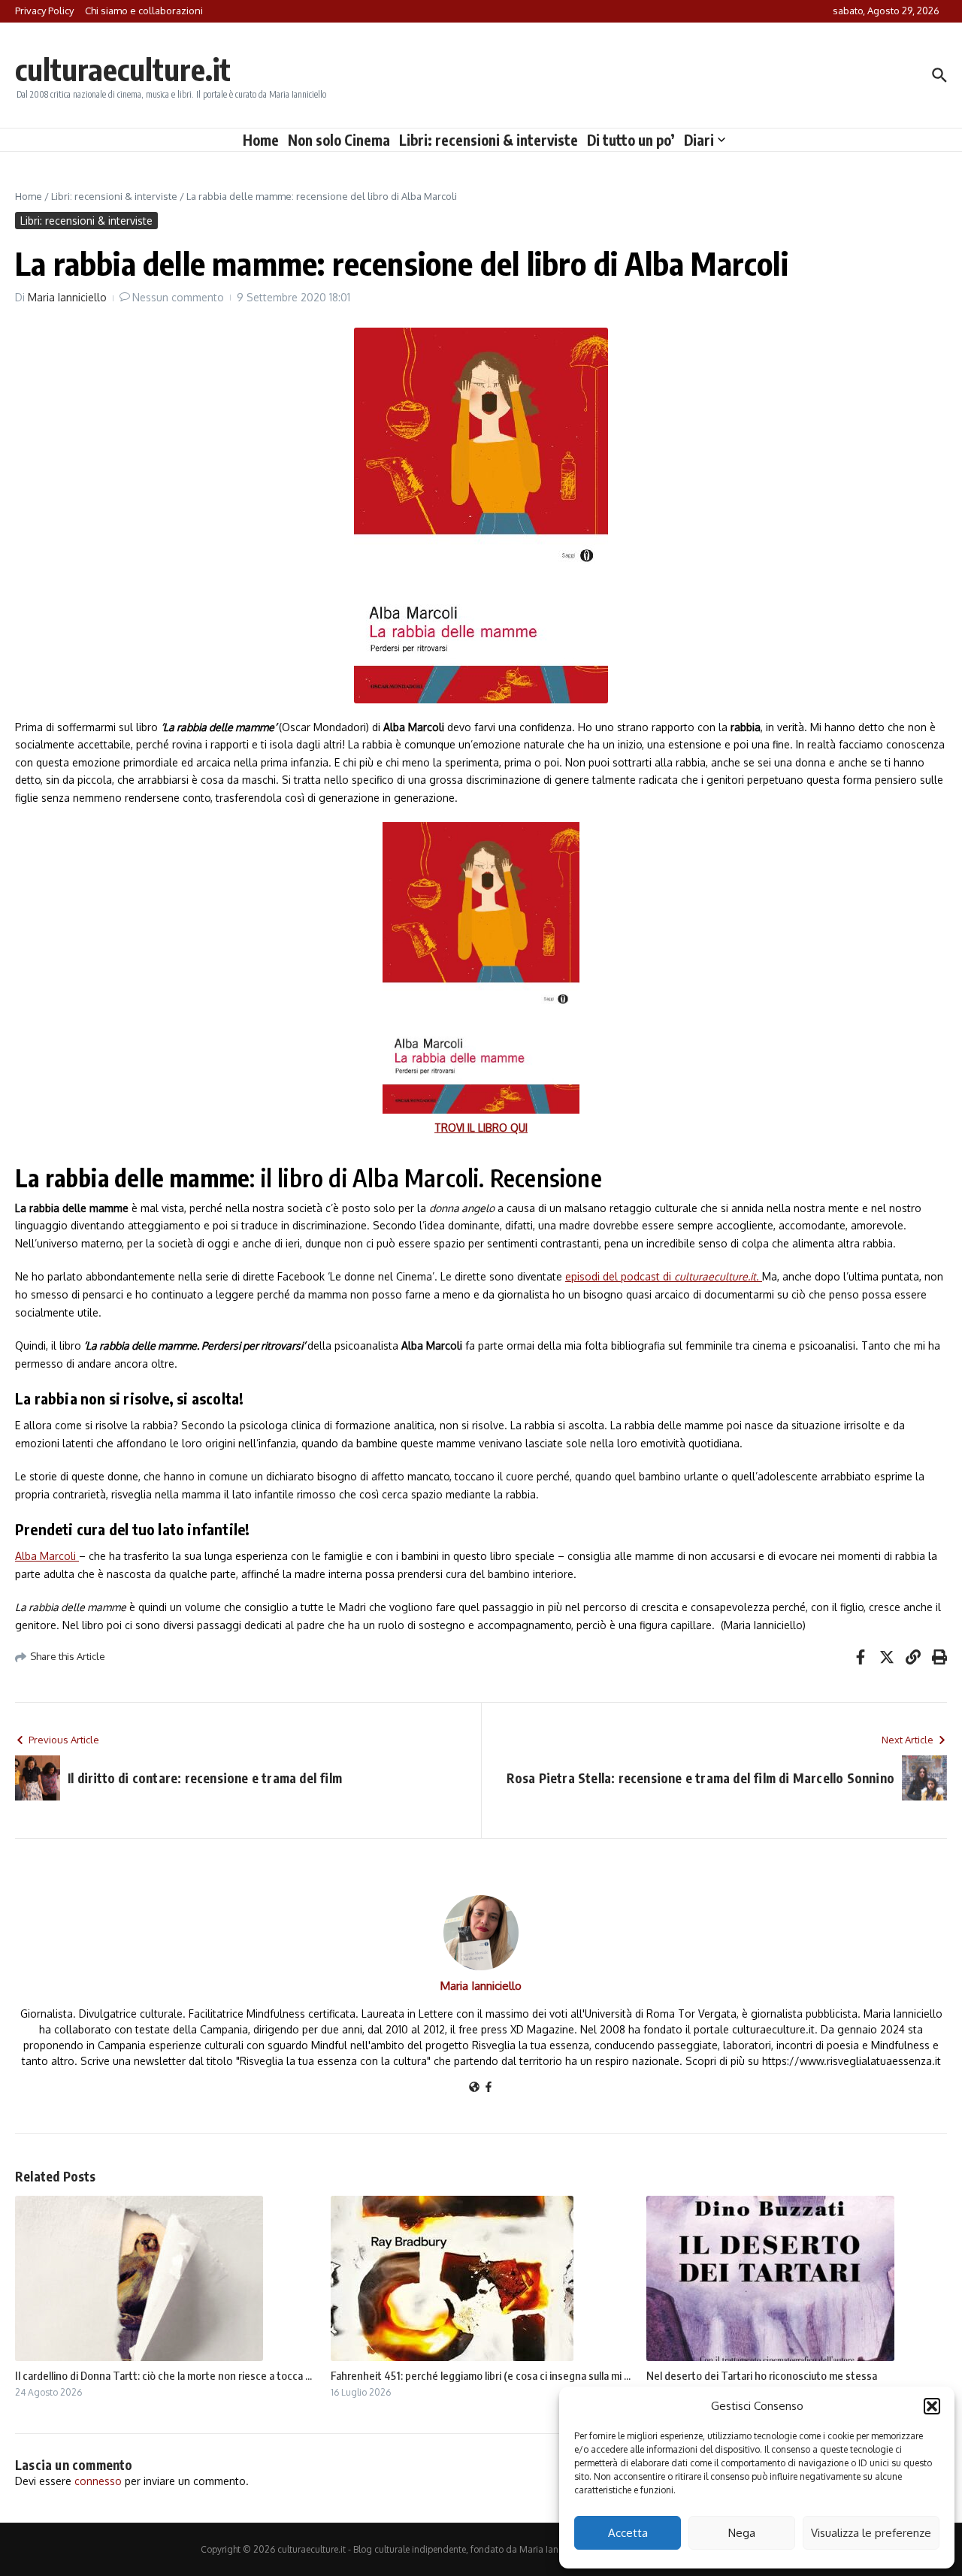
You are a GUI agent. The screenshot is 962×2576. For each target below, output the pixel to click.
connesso (98, 2481)
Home (261, 140)
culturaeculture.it (123, 69)
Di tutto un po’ (631, 140)
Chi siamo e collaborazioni (144, 11)
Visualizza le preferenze (871, 2533)
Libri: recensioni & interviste (489, 140)
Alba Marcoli (47, 1556)
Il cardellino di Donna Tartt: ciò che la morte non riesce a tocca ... (163, 2375)
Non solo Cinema (339, 140)
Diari (699, 140)
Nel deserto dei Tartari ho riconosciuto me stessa (762, 2375)
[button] (932, 2406)
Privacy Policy (44, 11)
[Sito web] (474, 2088)
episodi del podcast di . (664, 1276)
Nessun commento (178, 297)
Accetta (628, 2533)
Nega (742, 2533)
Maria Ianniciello (67, 297)
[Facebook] (489, 2088)
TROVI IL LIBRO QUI (481, 1128)
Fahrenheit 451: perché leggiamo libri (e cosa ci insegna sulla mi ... (481, 2375)
